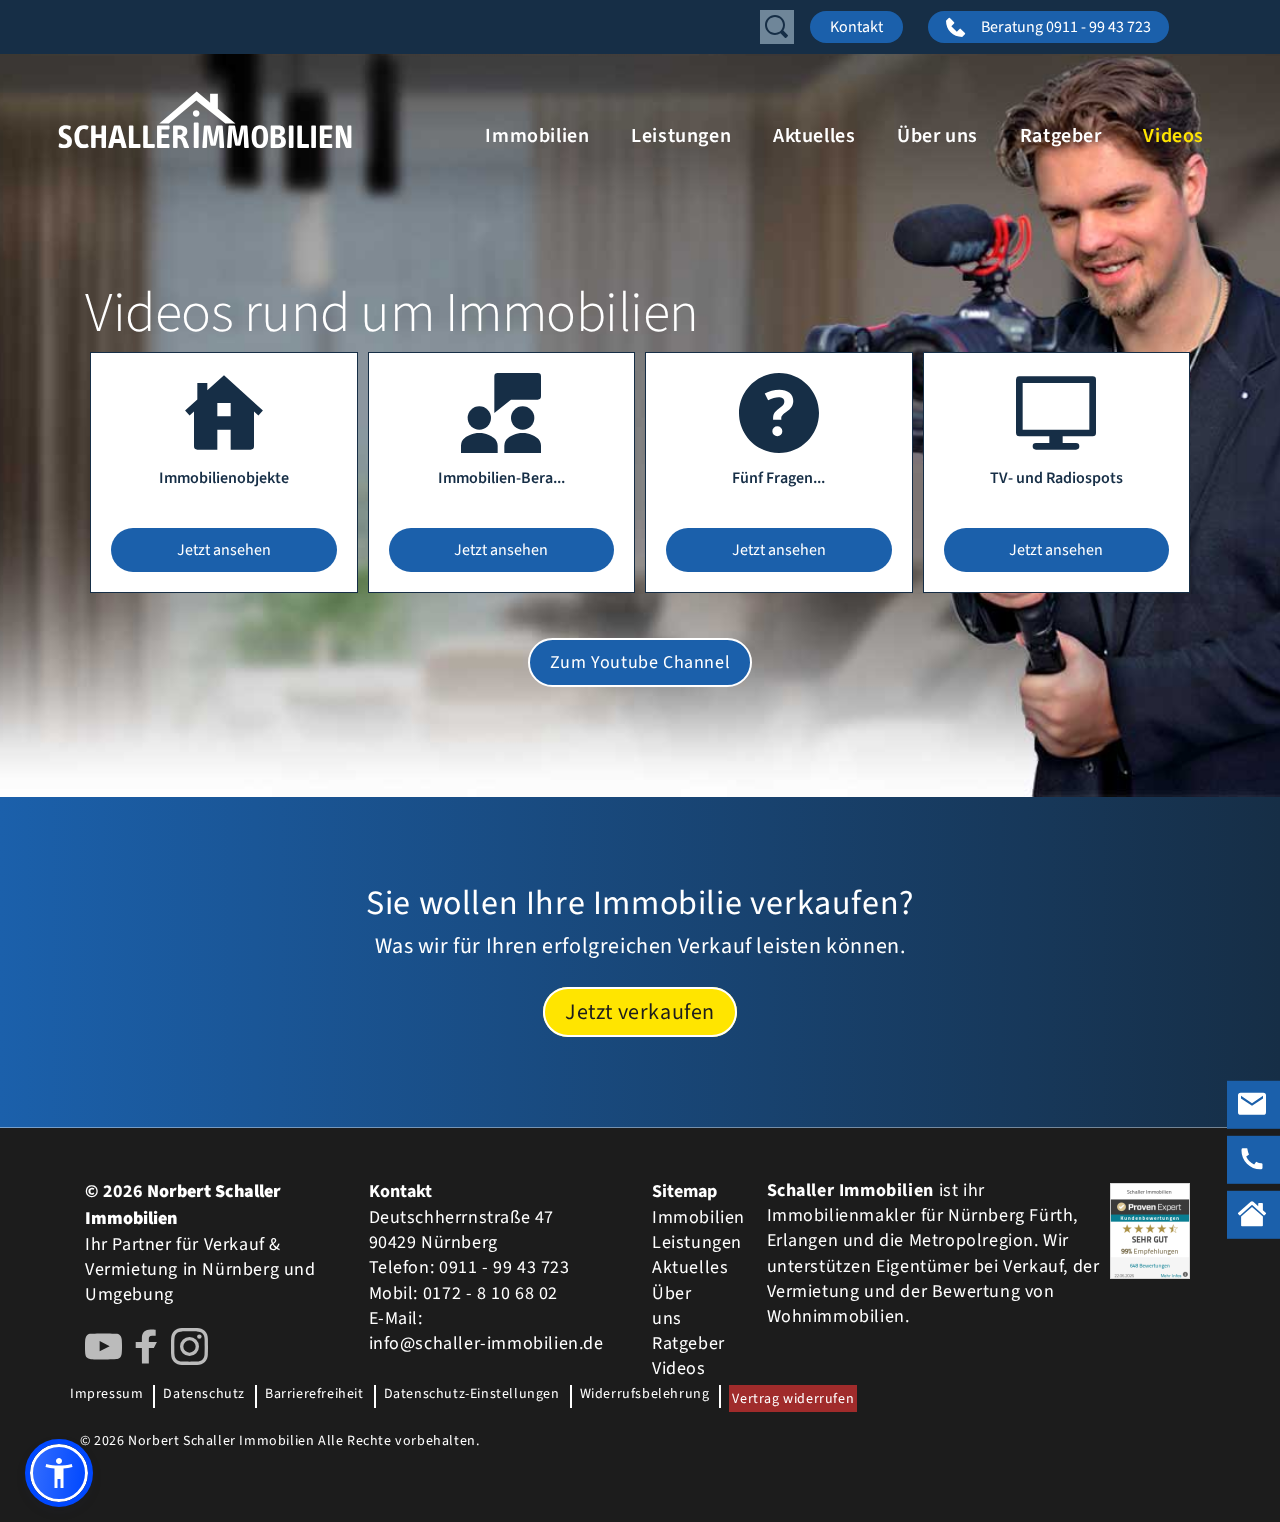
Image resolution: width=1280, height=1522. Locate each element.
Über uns (937, 136)
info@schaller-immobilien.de (486, 1343)
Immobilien (537, 136)
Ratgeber (1061, 136)
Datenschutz (204, 1394)
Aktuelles (814, 136)
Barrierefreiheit (314, 1394)
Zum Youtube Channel (640, 662)
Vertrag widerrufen (793, 1399)
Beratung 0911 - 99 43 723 (1066, 27)
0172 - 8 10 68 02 (490, 1293)
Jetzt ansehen (224, 550)
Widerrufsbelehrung (645, 1394)
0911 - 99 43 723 (504, 1267)
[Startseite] (260, 120)
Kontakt (856, 27)
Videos (1173, 136)
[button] (59, 1473)
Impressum (106, 1394)
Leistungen (681, 136)
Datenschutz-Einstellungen (472, 1394)
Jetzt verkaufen (640, 1012)
